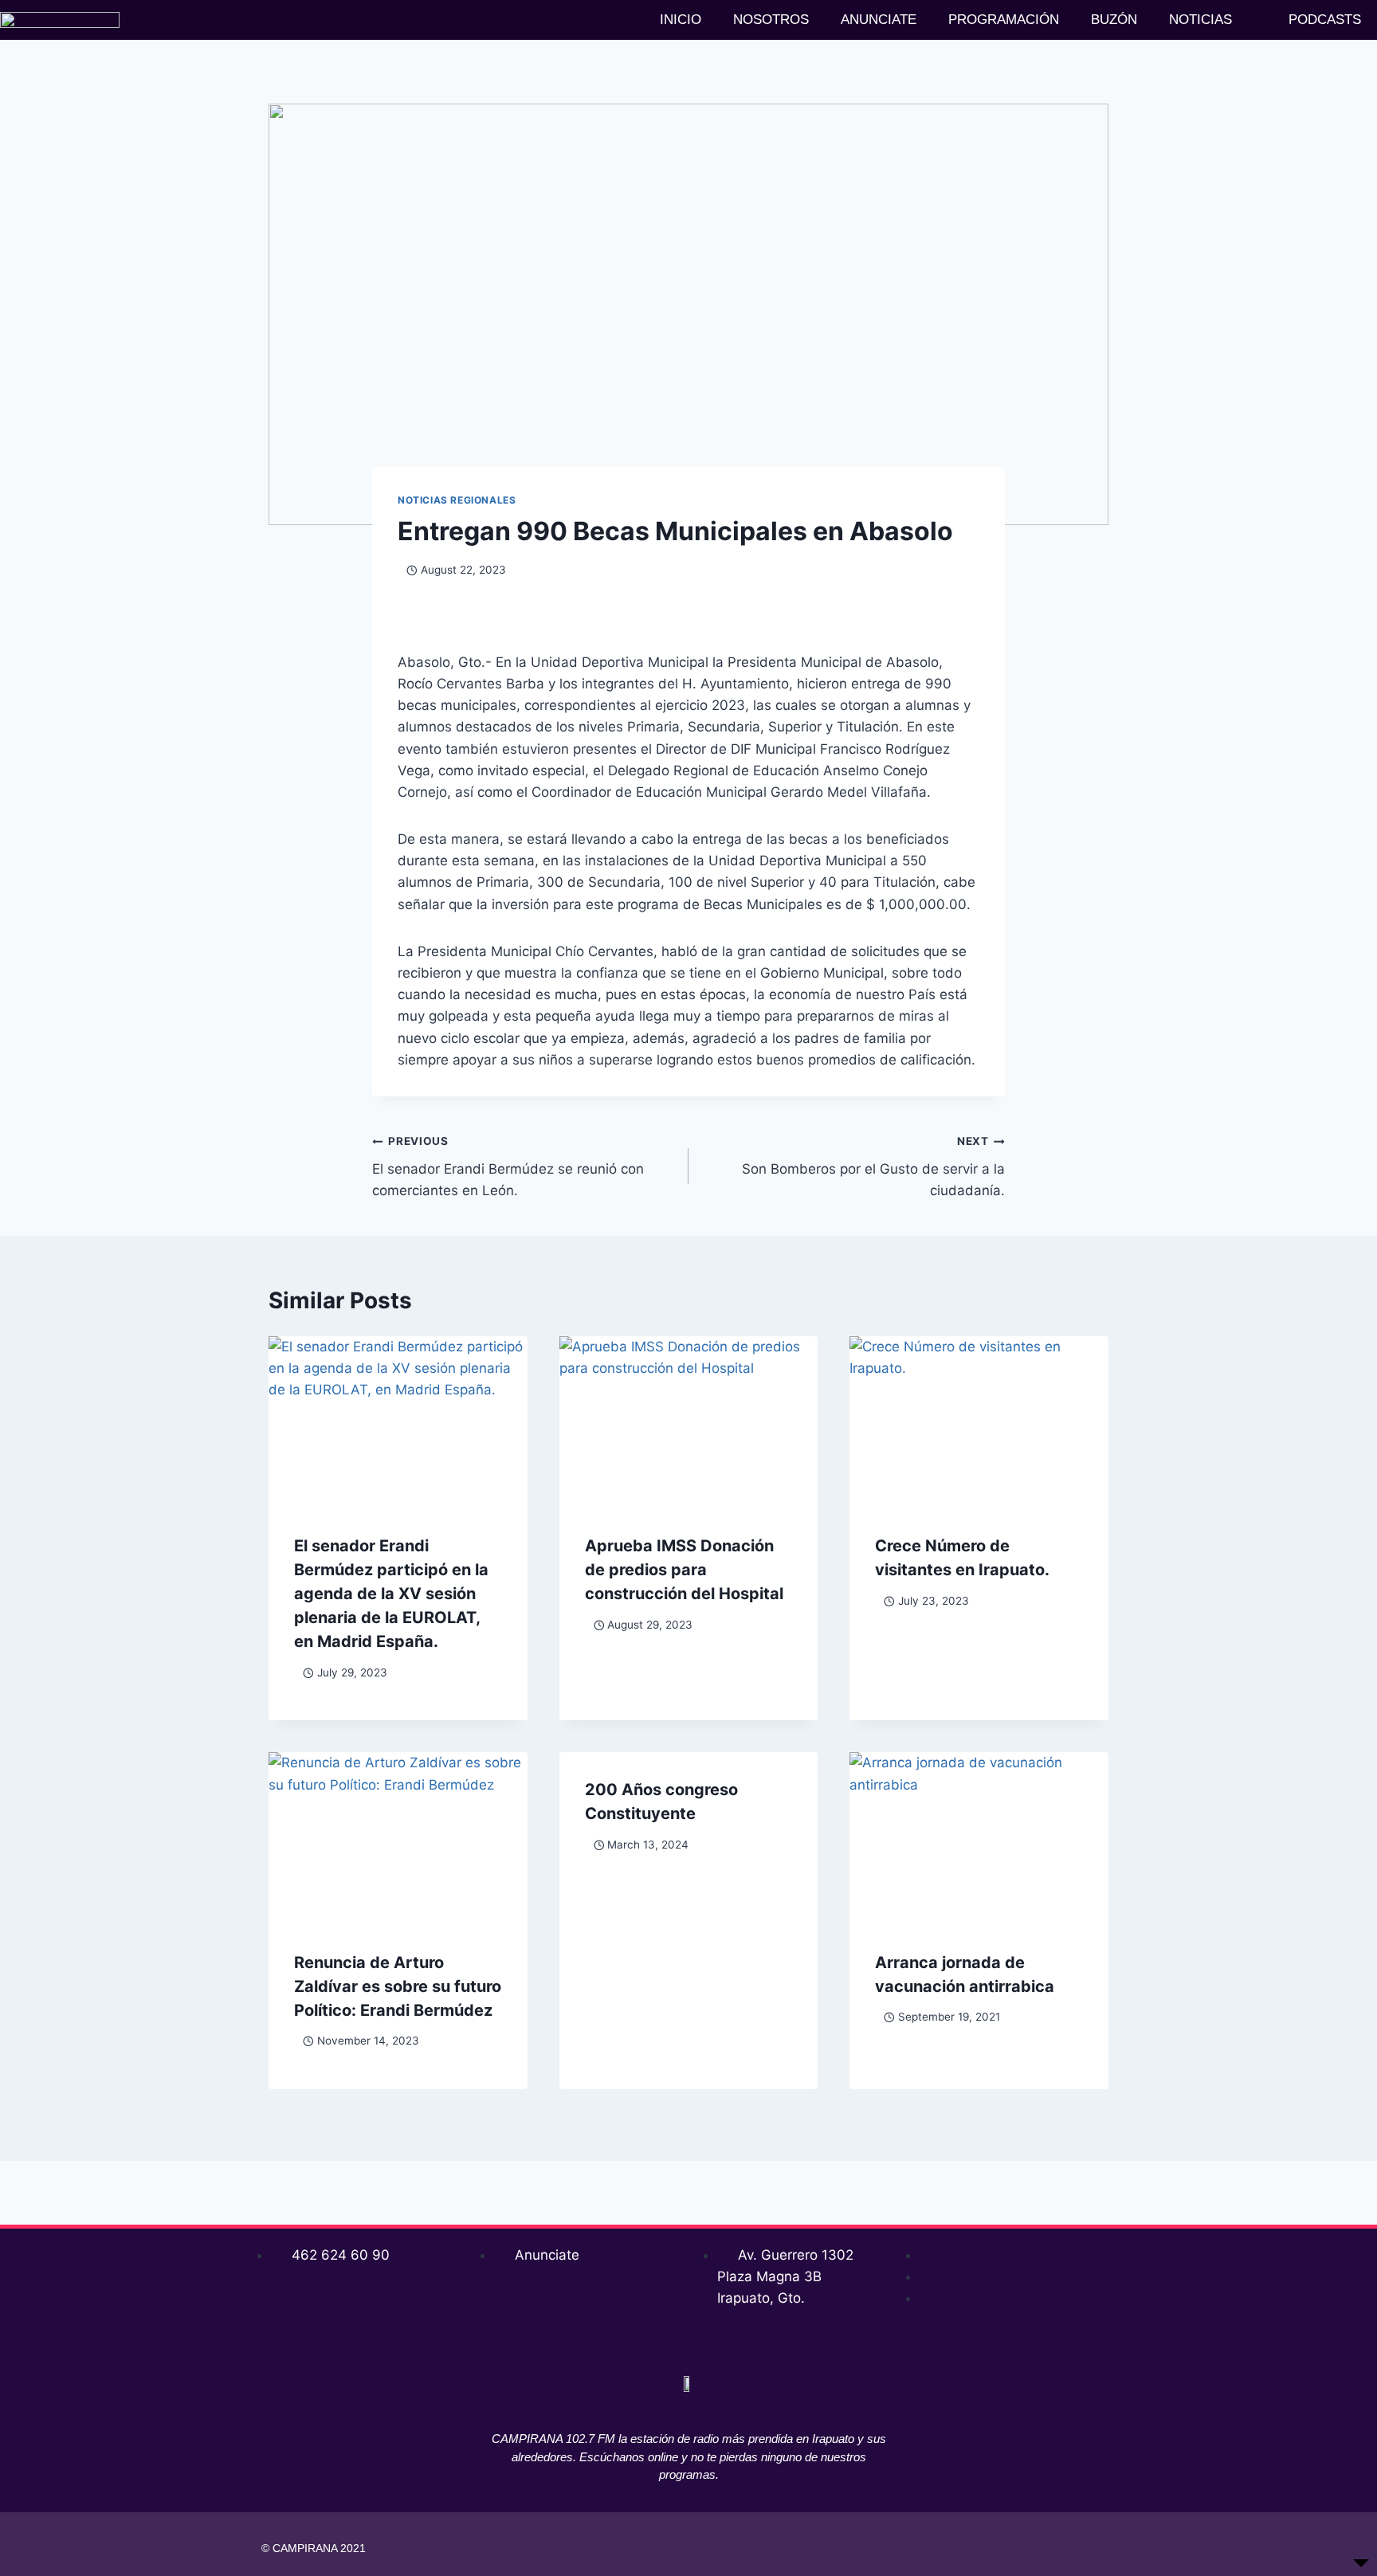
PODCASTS (1325, 20)
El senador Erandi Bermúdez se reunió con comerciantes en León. (508, 1166)
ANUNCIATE (879, 20)
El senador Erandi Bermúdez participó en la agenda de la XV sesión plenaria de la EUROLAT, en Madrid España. (391, 1594)
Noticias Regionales (457, 500)
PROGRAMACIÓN (1004, 20)
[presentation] (398, 1422)
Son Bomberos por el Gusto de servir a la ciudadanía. (873, 1166)
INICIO (681, 20)
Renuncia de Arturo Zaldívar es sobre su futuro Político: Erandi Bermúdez (398, 1986)
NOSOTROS (771, 20)
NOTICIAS (1200, 20)
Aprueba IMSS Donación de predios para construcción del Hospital (684, 1570)
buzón (1114, 20)
